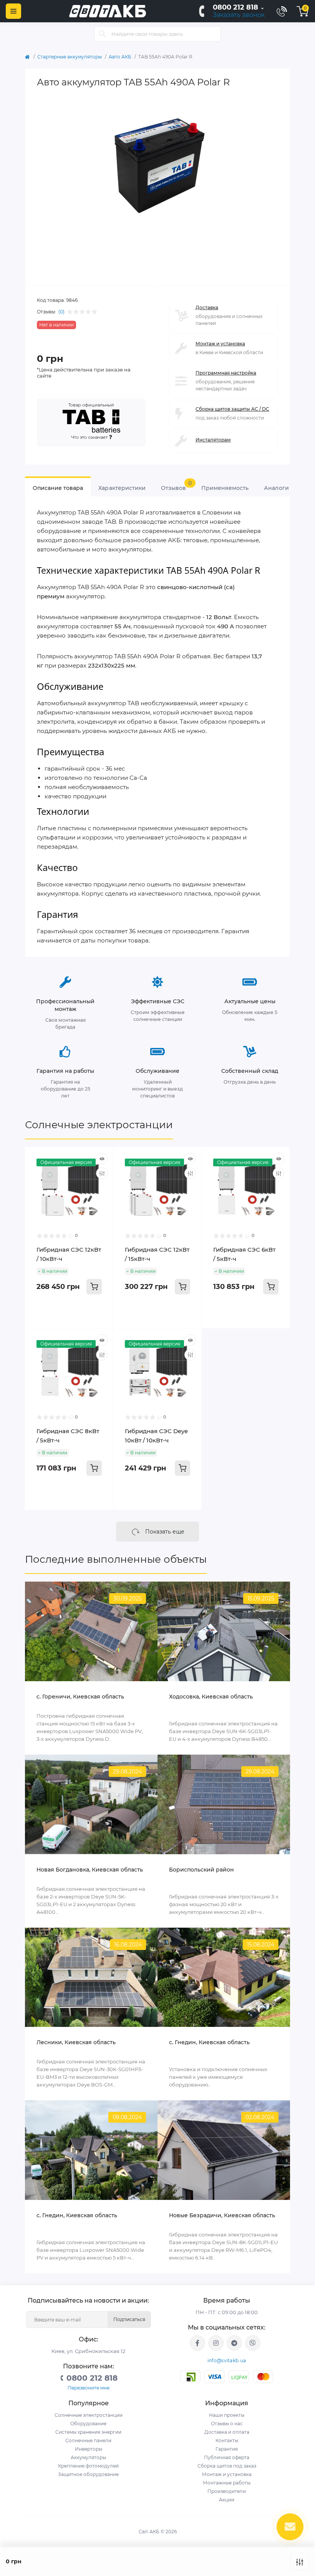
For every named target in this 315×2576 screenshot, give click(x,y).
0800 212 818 (235, 7)
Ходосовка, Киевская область (211, 1697)
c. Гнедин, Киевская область (209, 2042)
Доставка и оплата (227, 2432)
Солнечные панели (88, 2440)
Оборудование (88, 2424)
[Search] (103, 34)
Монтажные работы (227, 2483)
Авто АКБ (120, 57)
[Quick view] (102, 1159)
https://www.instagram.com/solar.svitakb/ (216, 2343)
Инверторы (89, 2449)
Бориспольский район (201, 1870)
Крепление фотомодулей (88, 2466)
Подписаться (129, 2319)
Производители (227, 2491)
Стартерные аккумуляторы (70, 57)
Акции (227, 2500)
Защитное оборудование (88, 2474)
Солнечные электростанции (99, 1125)
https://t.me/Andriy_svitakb (234, 2343)
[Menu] (13, 11)
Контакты (227, 2440)
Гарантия (227, 2449)
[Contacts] (282, 11)
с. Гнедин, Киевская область (77, 2215)
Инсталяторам (213, 440)
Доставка (207, 307)
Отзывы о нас (227, 2424)
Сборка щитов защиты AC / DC (232, 409)
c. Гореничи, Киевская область (80, 1697)
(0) (61, 312)
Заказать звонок (239, 15)
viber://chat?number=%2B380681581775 (253, 2343)
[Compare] (102, 1173)
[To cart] (94, 1287)
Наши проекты (227, 2415)
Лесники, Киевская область (76, 2042)
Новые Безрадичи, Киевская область (222, 2215)
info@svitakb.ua (227, 2360)
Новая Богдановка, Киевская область (90, 1870)
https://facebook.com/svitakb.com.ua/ (197, 2343)
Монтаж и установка (220, 344)
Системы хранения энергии (88, 2432)
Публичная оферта (227, 2457)
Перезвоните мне (89, 2388)
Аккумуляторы (88, 2457)
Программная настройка (226, 373)
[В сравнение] (300, 2562)
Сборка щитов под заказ (227, 2466)
